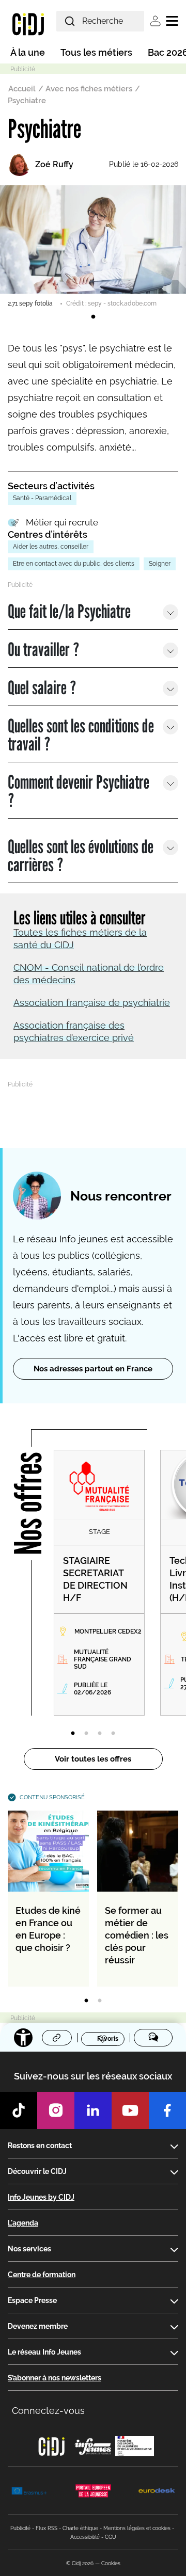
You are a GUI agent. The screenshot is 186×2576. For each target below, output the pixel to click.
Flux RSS (47, 2528)
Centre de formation (42, 2275)
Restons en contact (40, 2146)
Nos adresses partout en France (93, 1369)
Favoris (108, 2039)
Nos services (29, 2249)
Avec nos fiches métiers (89, 89)
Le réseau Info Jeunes (44, 2352)
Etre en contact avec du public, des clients (74, 564)
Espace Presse (32, 2300)
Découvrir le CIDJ (37, 2171)
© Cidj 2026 (80, 2563)
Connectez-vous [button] (48, 2411)
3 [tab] (100, 1734)
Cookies (111, 2563)
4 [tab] (113, 1734)
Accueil (22, 89)
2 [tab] (86, 1734)
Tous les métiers (96, 52)
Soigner (160, 564)
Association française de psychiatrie (92, 1003)
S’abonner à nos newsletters (55, 2378)
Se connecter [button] (155, 21)
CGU (111, 2537)
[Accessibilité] (23, 2038)
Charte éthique (80, 2528)
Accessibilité (85, 2537)
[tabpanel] (93, 247)
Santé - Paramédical (42, 498)
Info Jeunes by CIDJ (41, 2197)
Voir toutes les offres (93, 1759)
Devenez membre (38, 2326)
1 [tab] (93, 317)
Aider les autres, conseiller (51, 547)
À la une (28, 52)
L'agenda (23, 2223)
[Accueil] (28, 24)
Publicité (20, 2528)
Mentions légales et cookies (137, 2528)
